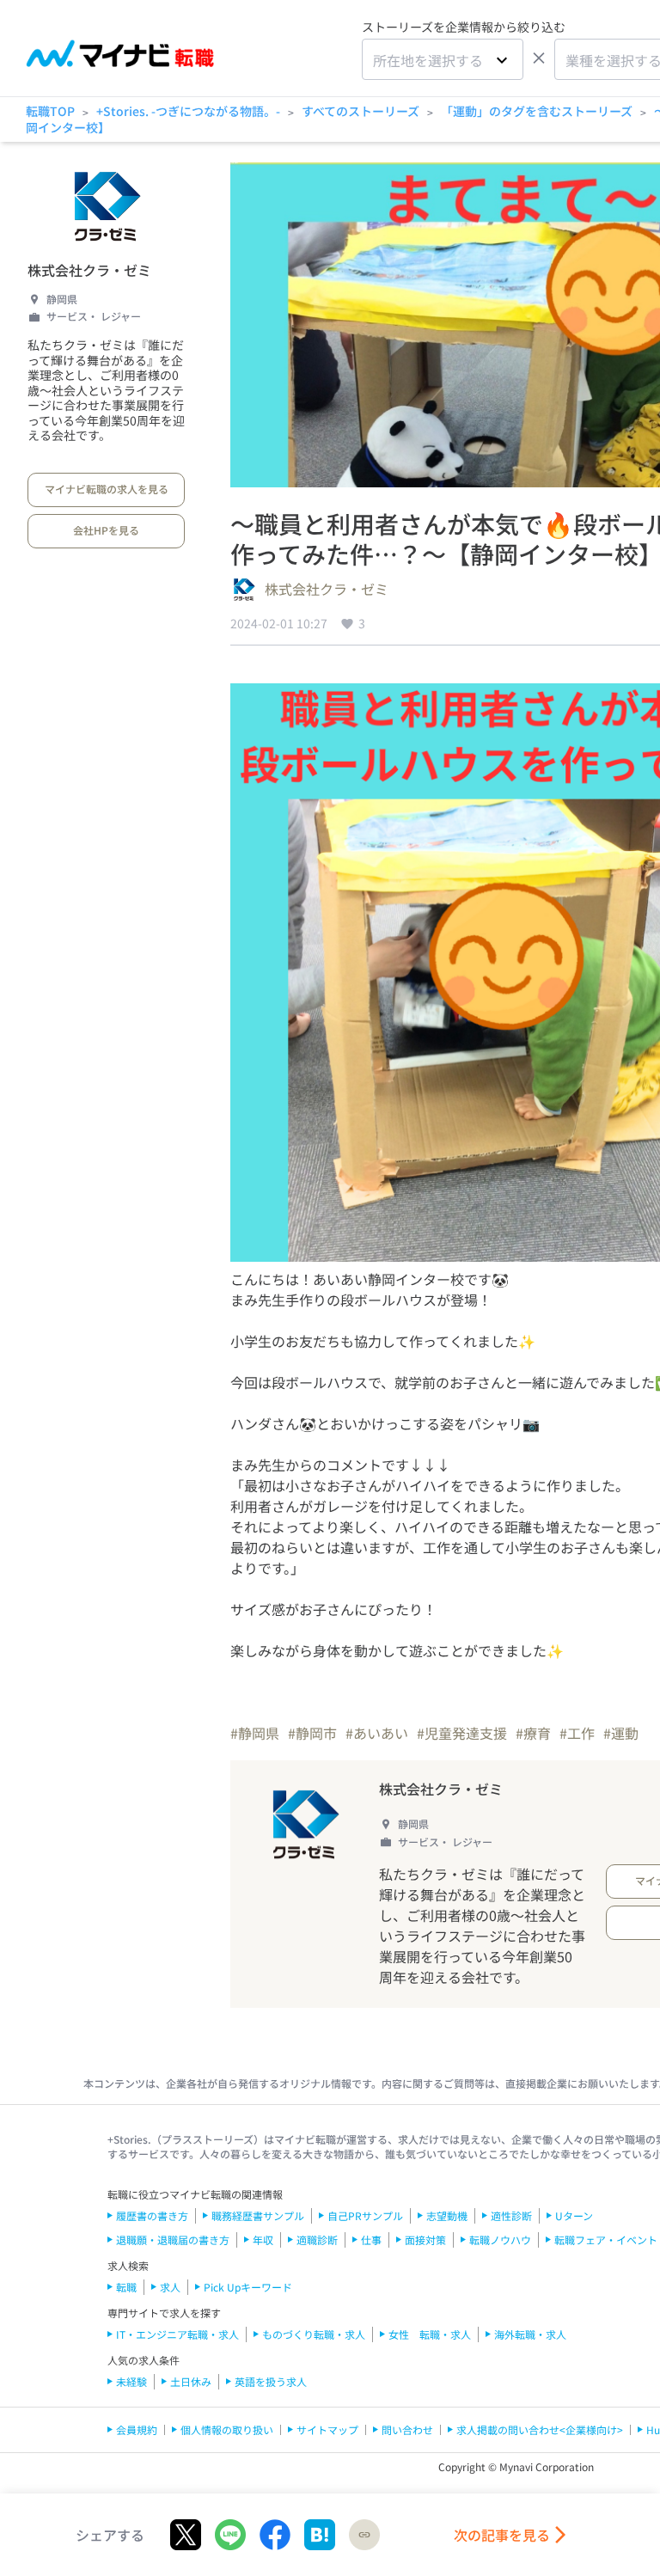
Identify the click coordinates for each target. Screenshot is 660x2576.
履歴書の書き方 (152, 2215)
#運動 (621, 1733)
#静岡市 (312, 1733)
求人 (170, 2287)
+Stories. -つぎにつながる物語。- (188, 111)
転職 (126, 2287)
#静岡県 (255, 1733)
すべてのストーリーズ (361, 111)
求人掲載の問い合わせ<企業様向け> (540, 2429)
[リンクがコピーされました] (364, 2535)
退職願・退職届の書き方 (173, 2239)
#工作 (577, 1733)
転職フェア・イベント (606, 2239)
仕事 (371, 2239)
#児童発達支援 (462, 1733)
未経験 (131, 2381)
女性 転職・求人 (430, 2334)
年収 (263, 2239)
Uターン (574, 2215)
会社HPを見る (106, 530)
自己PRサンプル (365, 2215)
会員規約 (137, 2429)
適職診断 (317, 2239)
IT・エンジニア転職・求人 (177, 2334)
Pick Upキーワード (248, 2287)
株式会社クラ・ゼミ (89, 270)
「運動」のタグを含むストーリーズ (537, 111)
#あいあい (377, 1733)
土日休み (191, 2381)
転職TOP (50, 111)
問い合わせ (407, 2429)
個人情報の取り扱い (227, 2429)
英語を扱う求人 (271, 2381)
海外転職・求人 (530, 2334)
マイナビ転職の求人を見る (107, 489)
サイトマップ (327, 2429)
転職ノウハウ (500, 2239)
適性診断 (511, 2215)
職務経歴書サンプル (258, 2215)
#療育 (533, 1733)
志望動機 (447, 2215)
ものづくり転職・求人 (314, 2334)
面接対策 (425, 2239)
